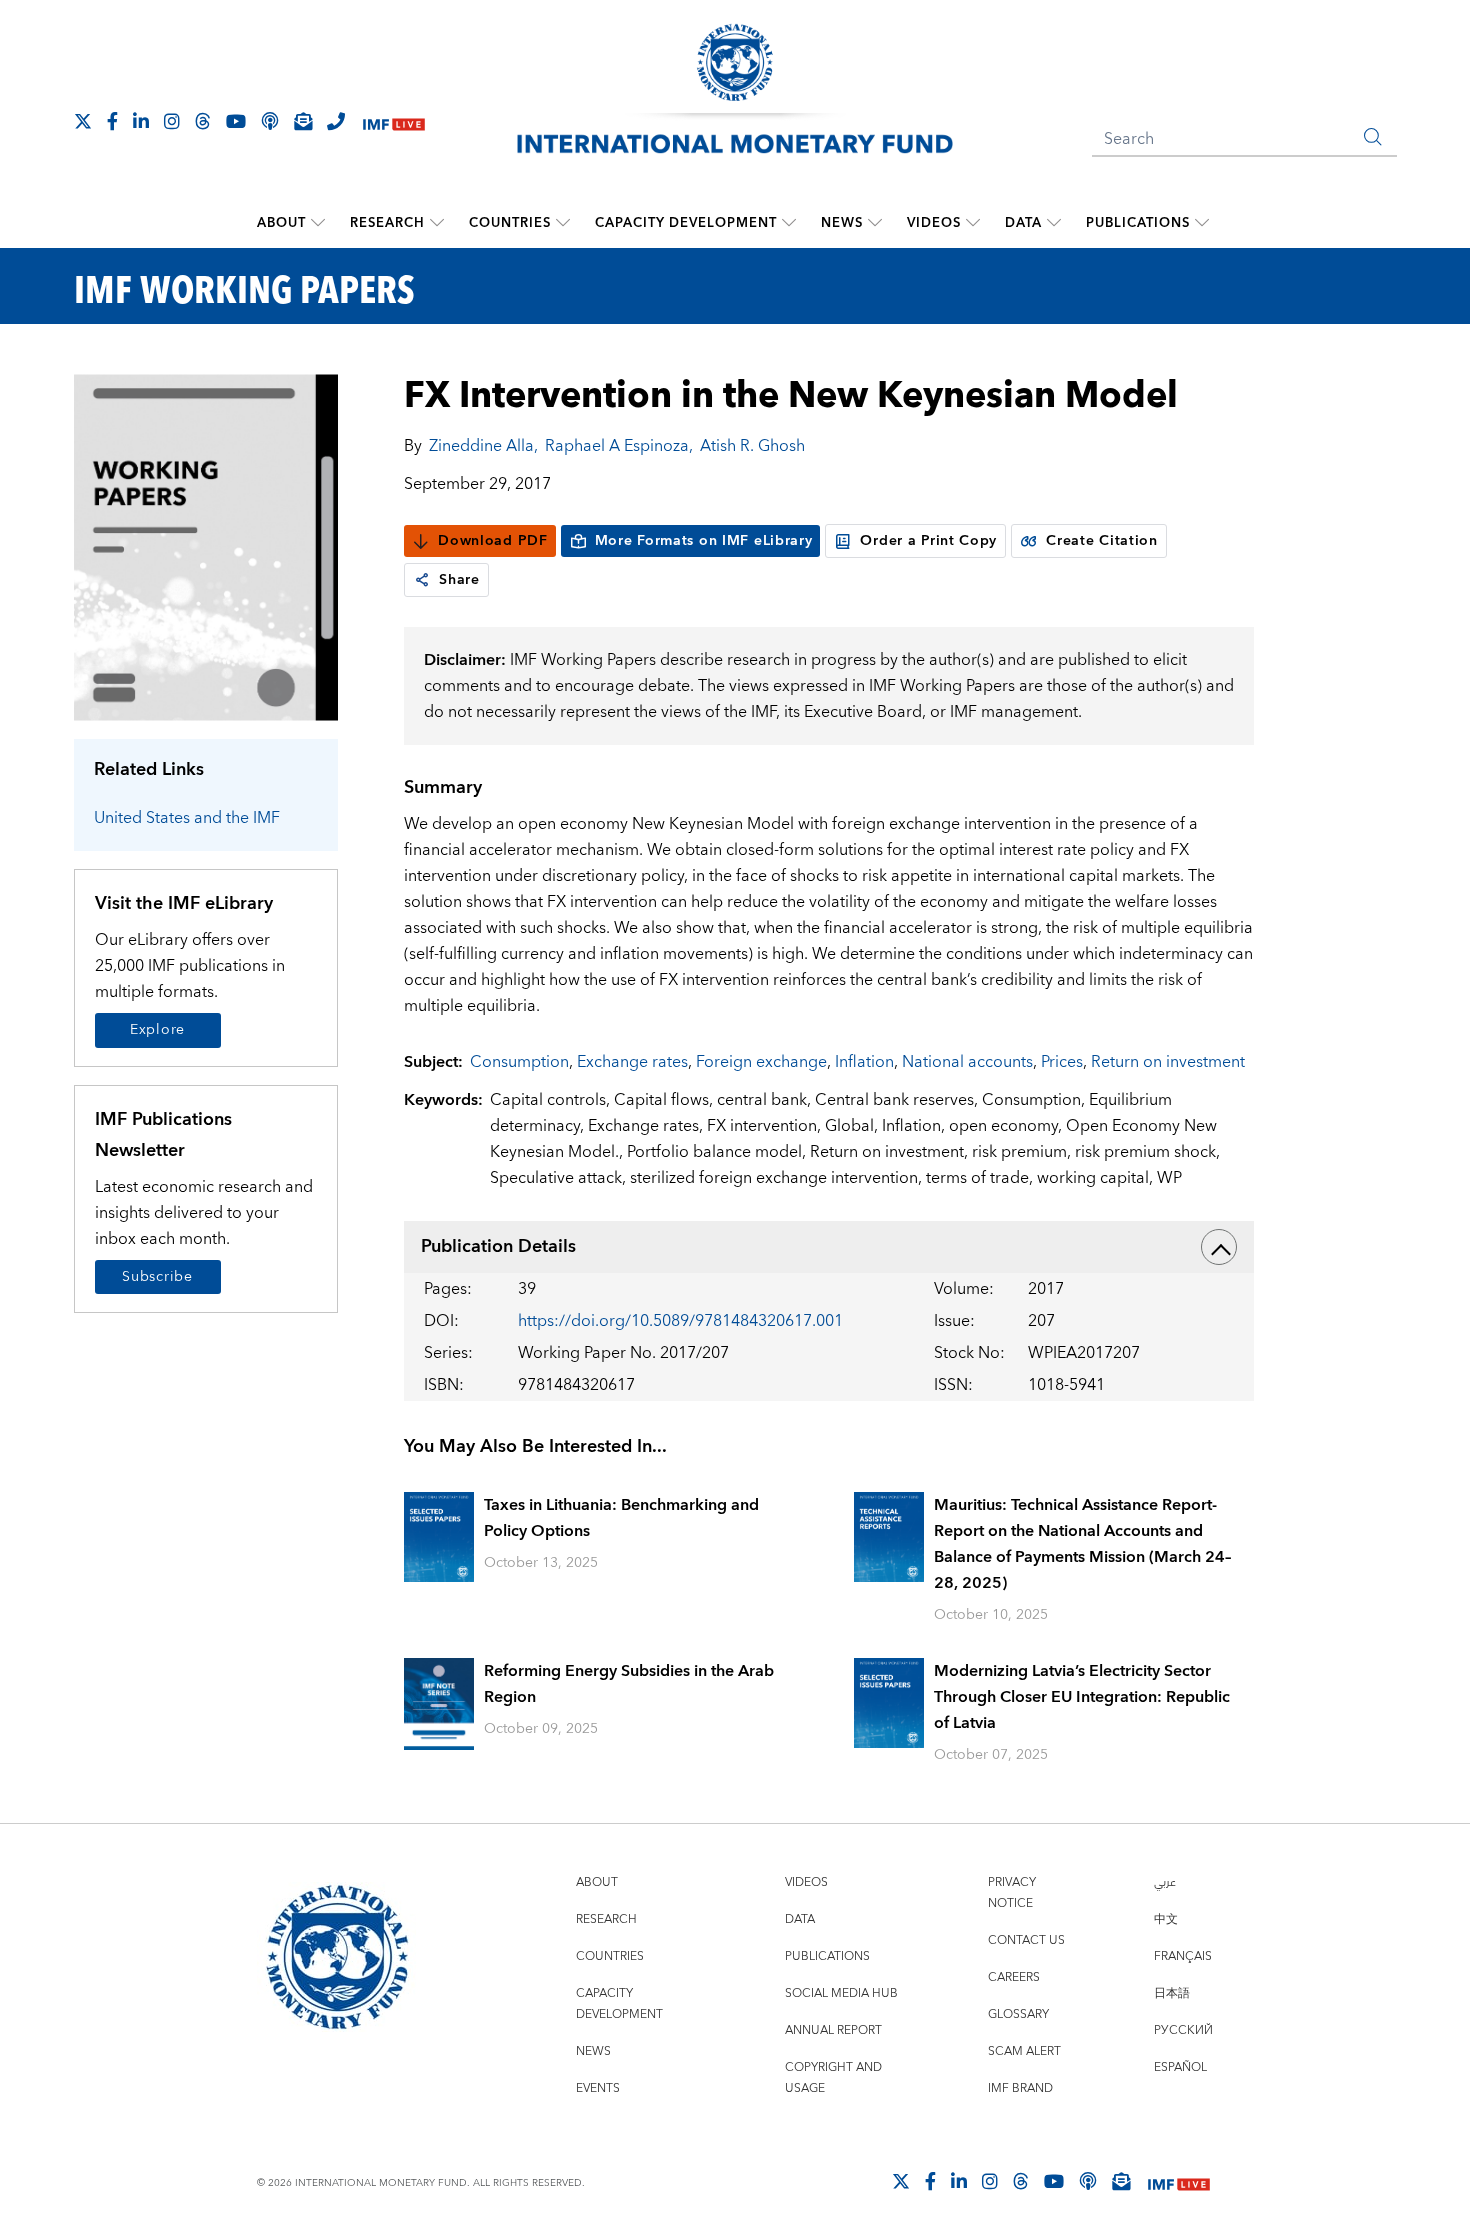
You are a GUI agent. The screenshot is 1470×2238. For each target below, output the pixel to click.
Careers (1014, 1977)
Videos (934, 223)
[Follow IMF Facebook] (112, 121)
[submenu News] (875, 223)
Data (1023, 223)
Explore (157, 1030)
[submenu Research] (437, 223)
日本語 (1172, 1993)
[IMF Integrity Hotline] (336, 121)
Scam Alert (1024, 2051)
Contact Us (1026, 1940)
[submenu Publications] (1202, 223)
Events (598, 2088)
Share (459, 580)
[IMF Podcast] (270, 121)
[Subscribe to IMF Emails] (303, 121)
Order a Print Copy (928, 541)
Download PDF (492, 541)
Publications (1138, 223)
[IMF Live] (394, 122)
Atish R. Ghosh (752, 446)
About (281, 223)
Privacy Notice (1012, 1893)
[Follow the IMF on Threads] (203, 121)
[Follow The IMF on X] (83, 121)
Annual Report (833, 2030)
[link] (422, 580)
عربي (1165, 1882)
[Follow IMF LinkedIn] (141, 121)
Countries (510, 223)
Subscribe (157, 1277)
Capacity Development (686, 223)
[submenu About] (318, 223)
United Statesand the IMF (187, 818)
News (842, 223)
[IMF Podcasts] (1088, 2181)
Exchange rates (632, 1062)
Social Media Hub (841, 1993)
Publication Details (498, 1246)
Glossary (1018, 2014)
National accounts (967, 1062)
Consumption (519, 1062)
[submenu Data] (1054, 223)
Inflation (864, 1062)
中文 (1166, 1919)
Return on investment (1168, 1062)
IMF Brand (1020, 2088)
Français (1183, 1956)
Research (387, 223)
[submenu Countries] (563, 223)
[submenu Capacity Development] (789, 223)
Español (1180, 2067)
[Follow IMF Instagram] (172, 121)
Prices (1062, 1062)
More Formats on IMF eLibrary (704, 541)
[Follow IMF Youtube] (236, 121)
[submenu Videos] (973, 223)
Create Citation (1102, 541)
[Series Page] (206, 546)
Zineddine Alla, (483, 446)
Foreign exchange (761, 1062)
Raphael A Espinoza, (619, 446)
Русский (1183, 2030)
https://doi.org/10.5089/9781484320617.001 (680, 1321)
